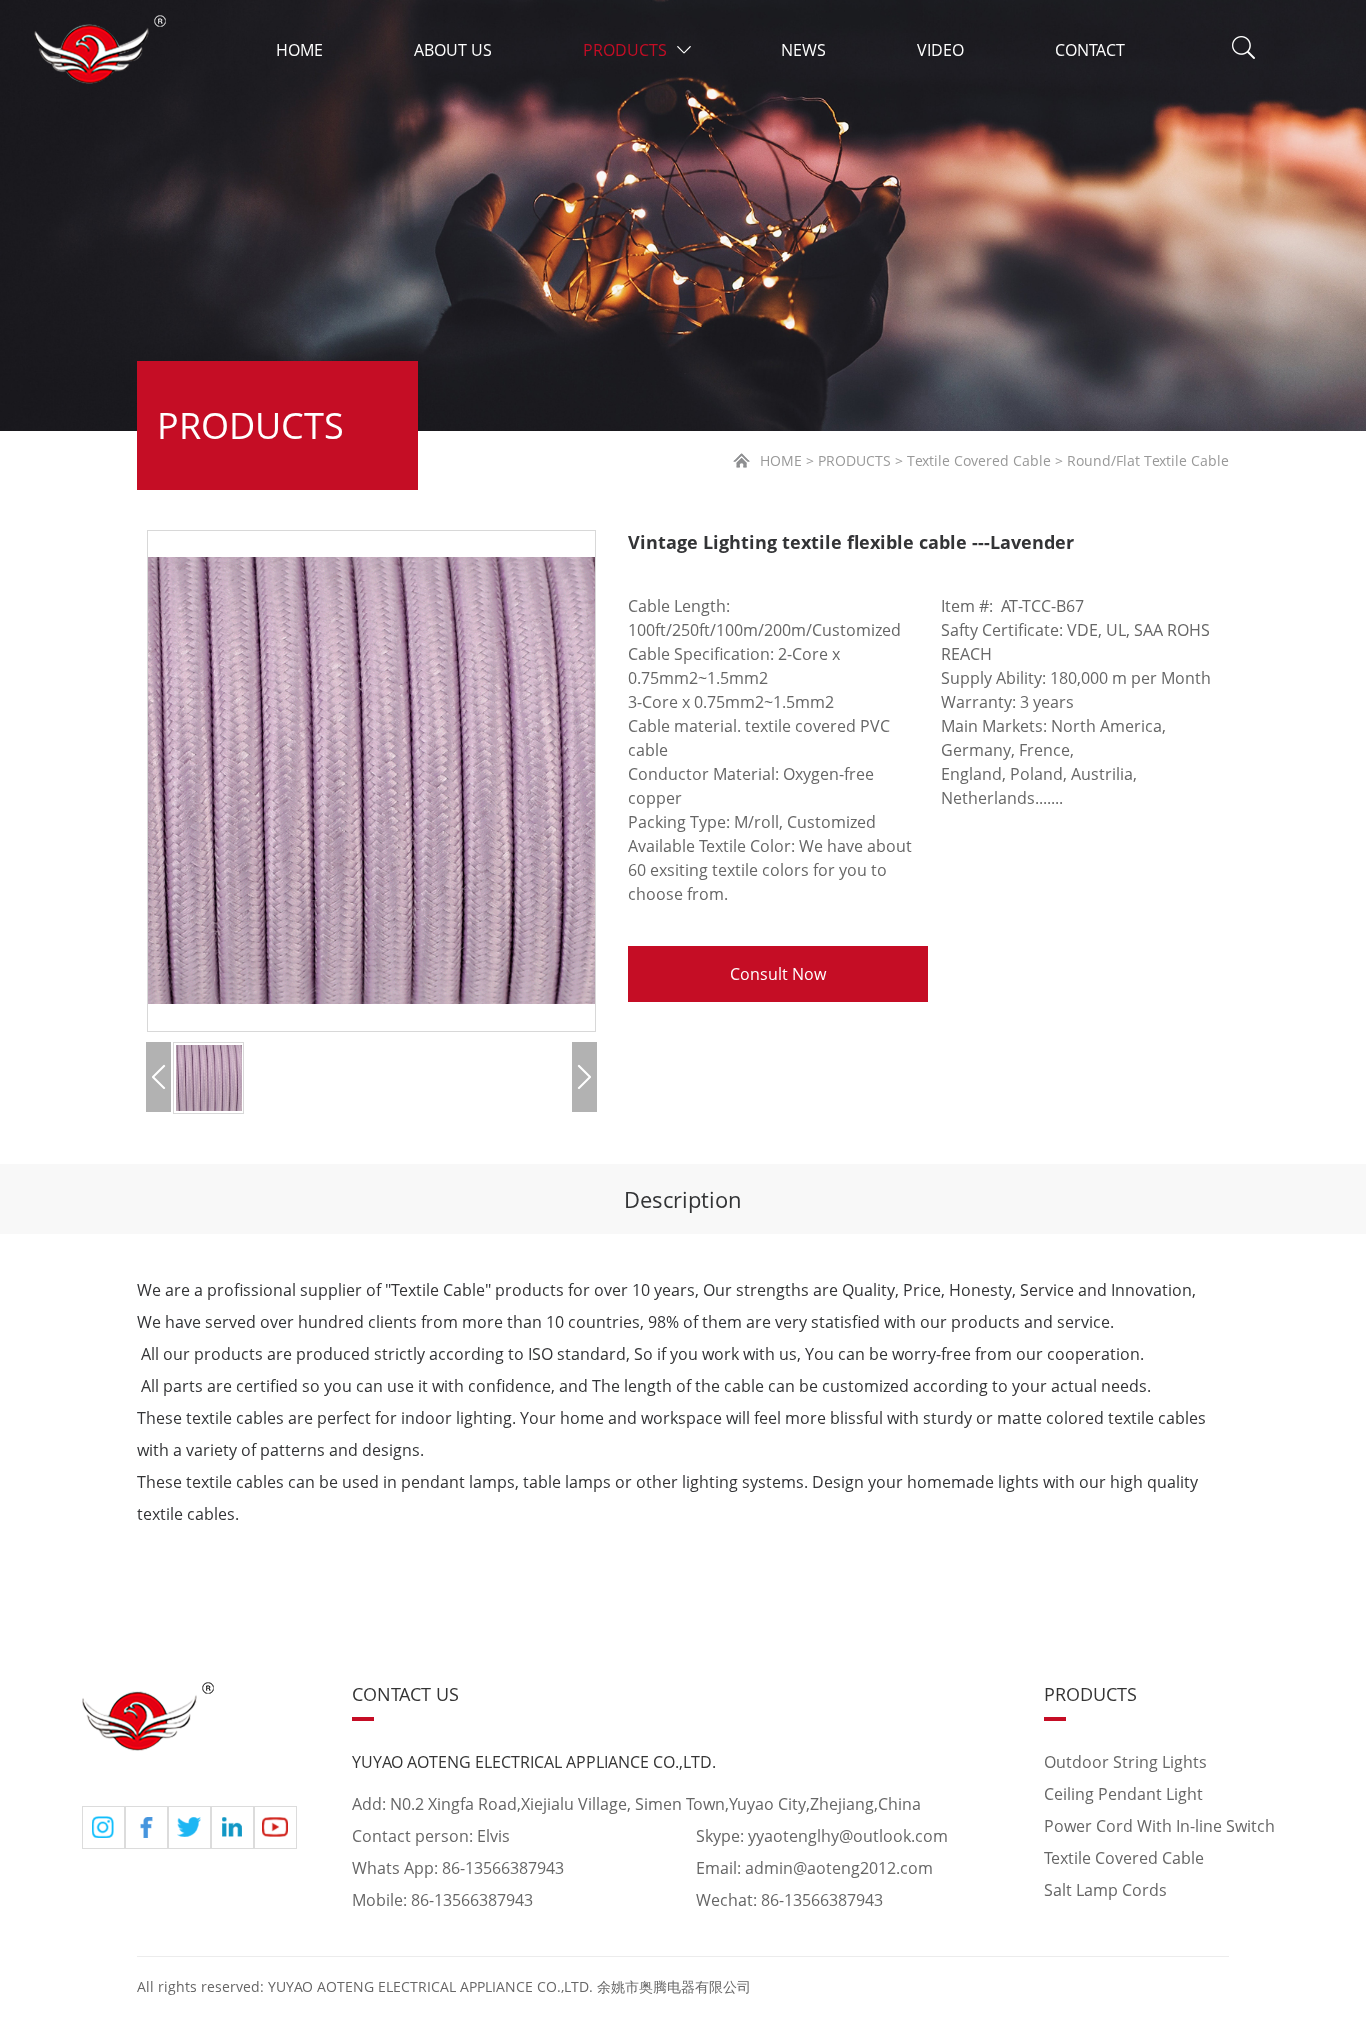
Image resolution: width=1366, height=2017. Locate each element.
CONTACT (1090, 50)
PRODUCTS (625, 50)
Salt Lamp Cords (1105, 1890)
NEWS (803, 50)
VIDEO (940, 50)
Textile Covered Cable (1124, 1858)
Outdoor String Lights (1125, 1762)
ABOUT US (453, 50)
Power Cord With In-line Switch (1159, 1826)
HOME (299, 50)
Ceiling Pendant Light (1123, 1794)
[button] (158, 1077)
